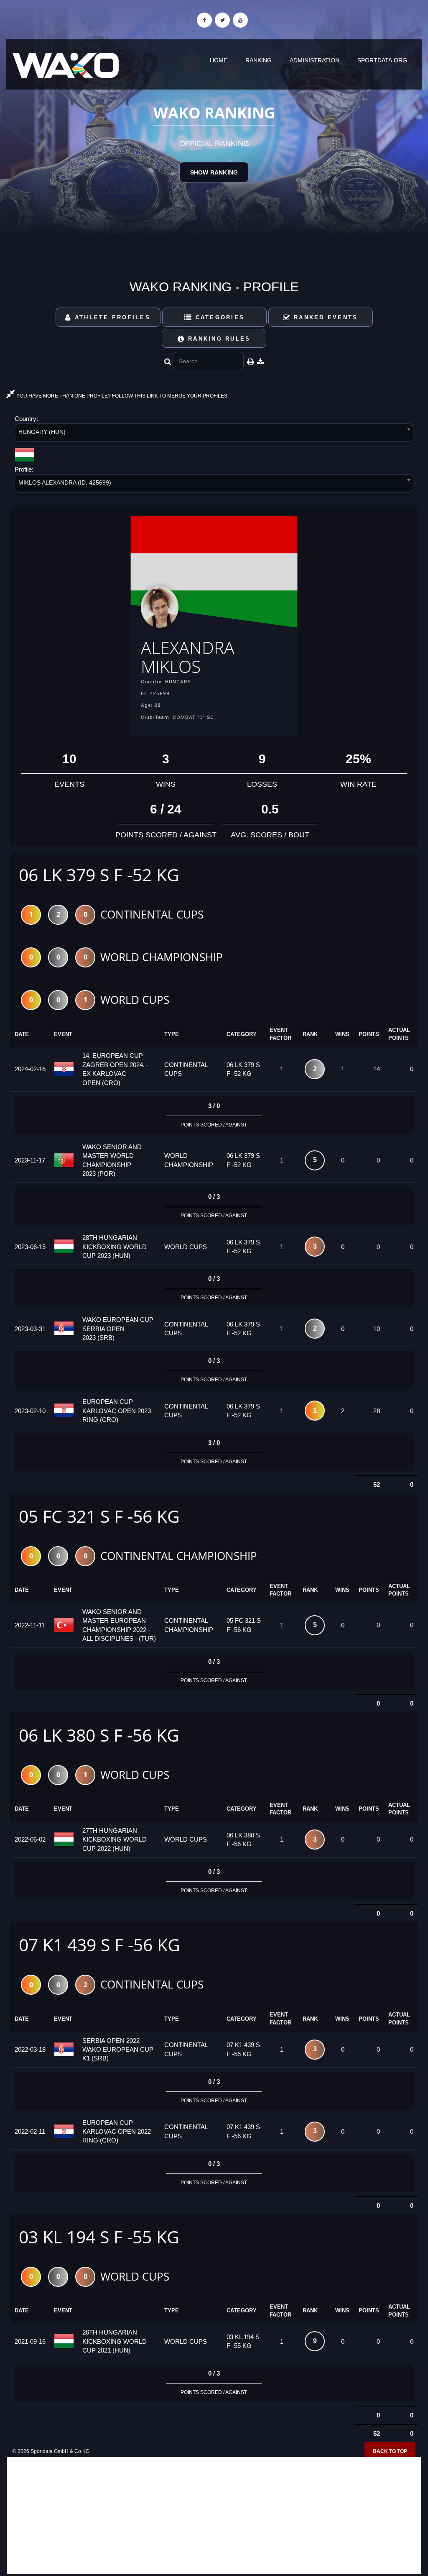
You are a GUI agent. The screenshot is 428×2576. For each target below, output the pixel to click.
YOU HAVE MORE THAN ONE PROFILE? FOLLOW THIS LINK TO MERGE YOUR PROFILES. (122, 396)
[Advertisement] (214, 2515)
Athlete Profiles (111, 317)
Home (219, 60)
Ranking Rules (218, 339)
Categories (218, 317)
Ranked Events (325, 317)
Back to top (390, 2451)
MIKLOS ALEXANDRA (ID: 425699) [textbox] (65, 482)
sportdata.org (382, 60)
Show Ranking (214, 172)
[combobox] (214, 434)
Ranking (259, 60)
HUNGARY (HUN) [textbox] (42, 432)
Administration (315, 60)
